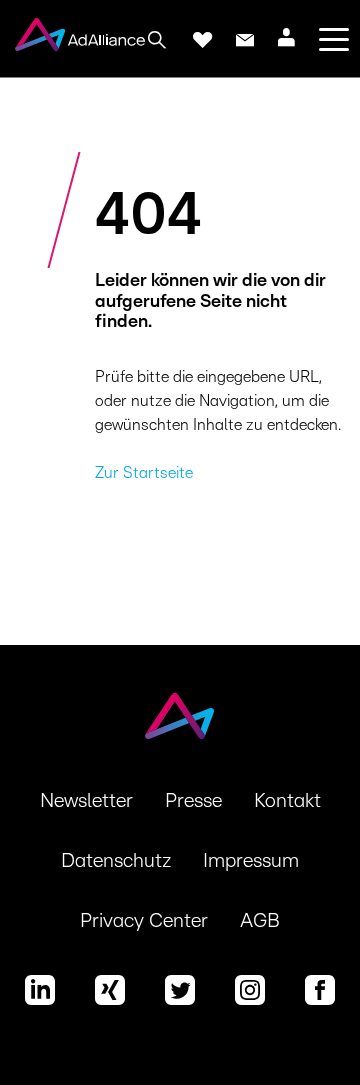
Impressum (251, 861)
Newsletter (86, 801)
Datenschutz (116, 861)
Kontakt (287, 801)
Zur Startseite (144, 473)
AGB (260, 921)
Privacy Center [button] (144, 921)
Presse (193, 801)
